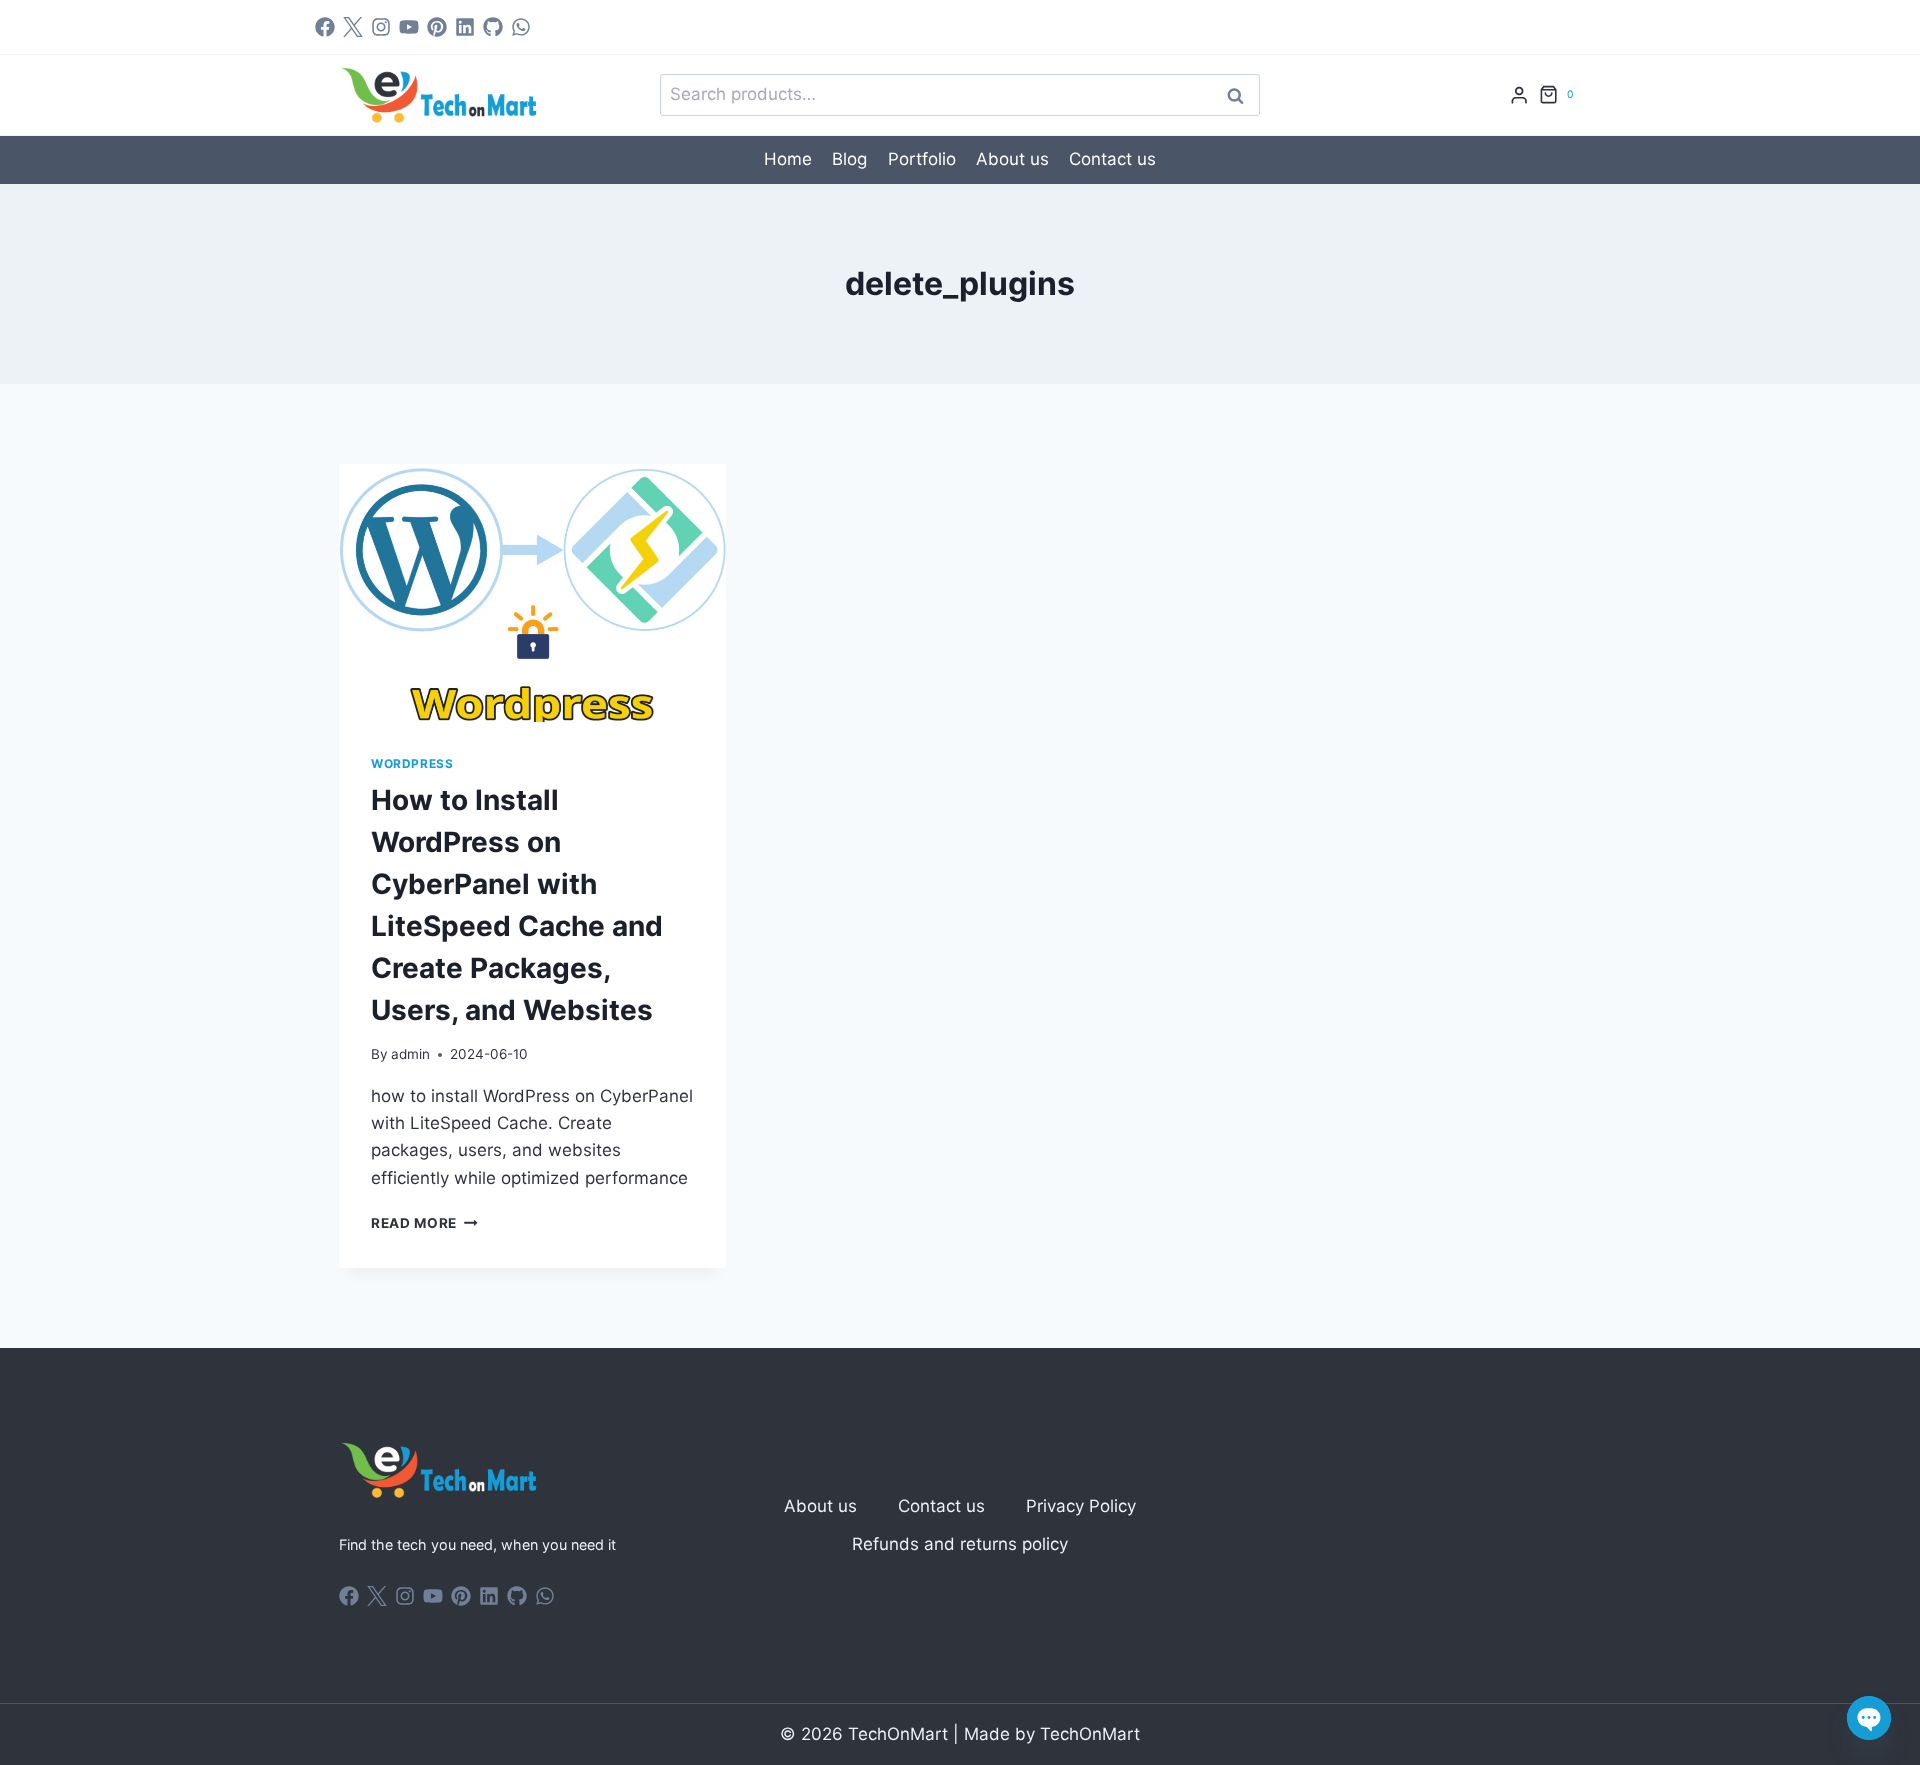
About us (1012, 159)
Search (1241, 95)
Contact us (1112, 159)
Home (788, 159)
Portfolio (922, 159)
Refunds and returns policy (960, 1544)
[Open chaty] (1869, 1718)
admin (410, 1054)
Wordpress (412, 763)
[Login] (1519, 95)
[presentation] (532, 593)
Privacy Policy (1081, 1506)
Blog (849, 159)
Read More (424, 1223)
